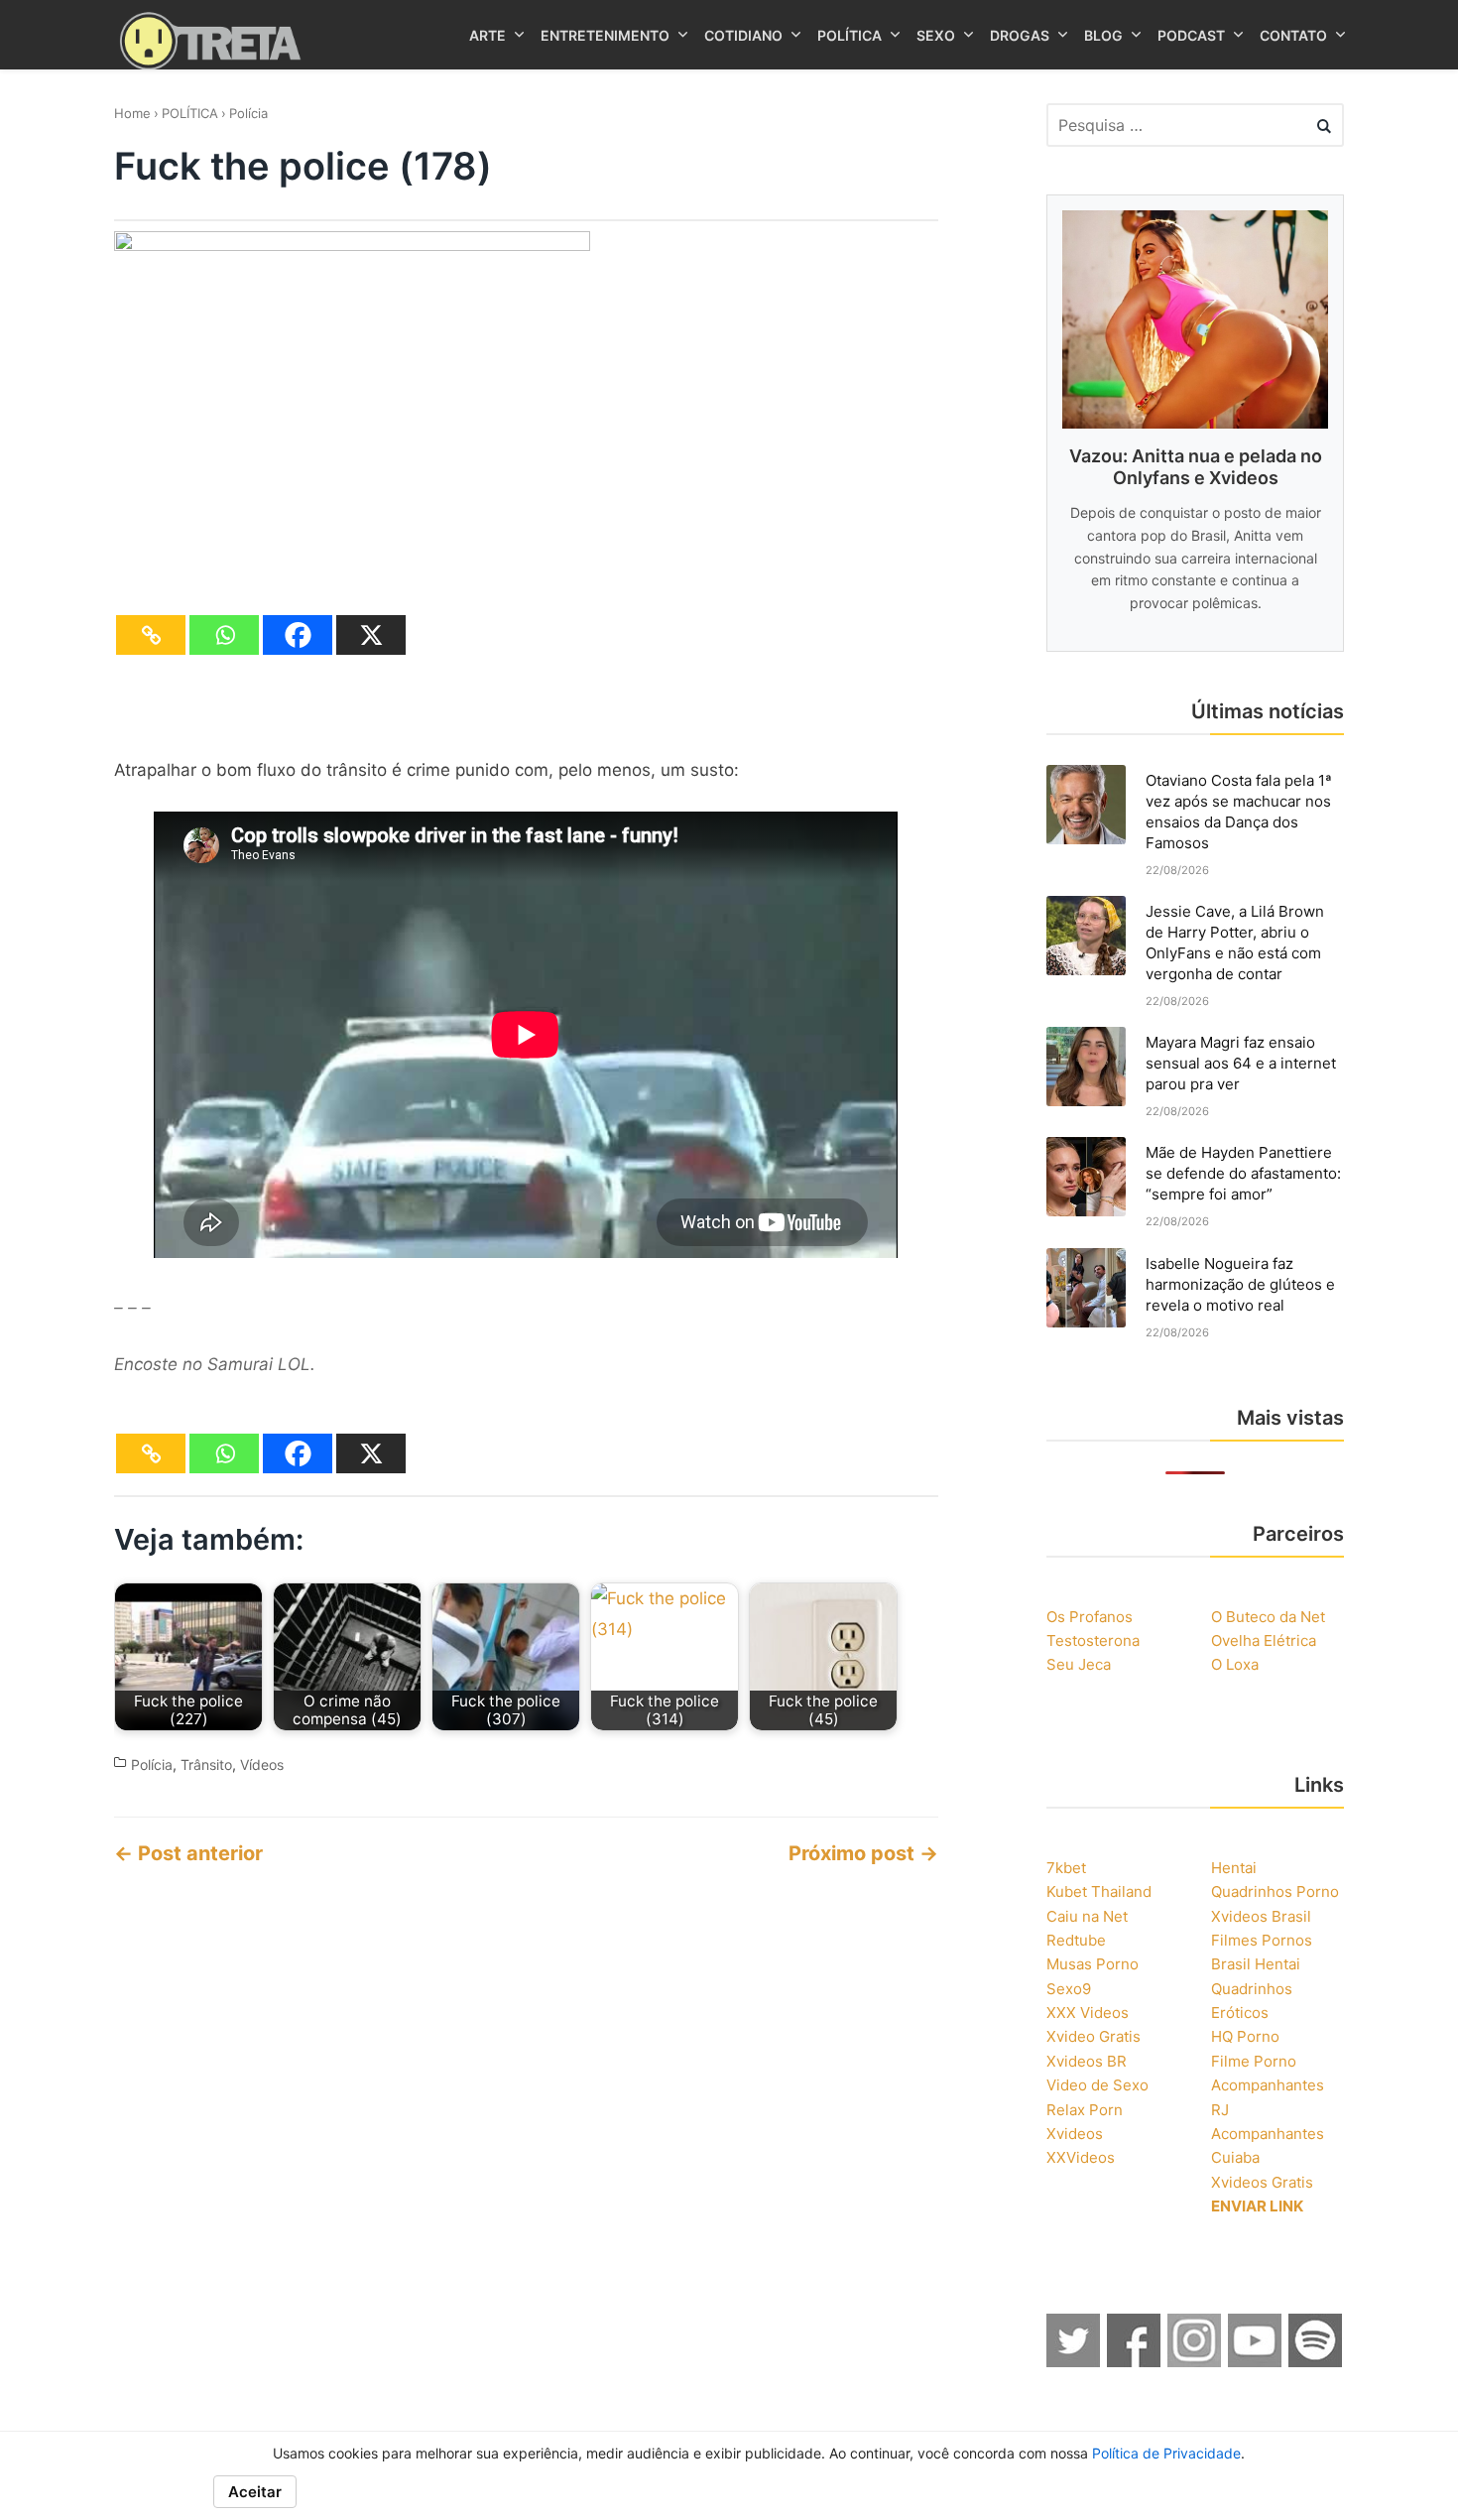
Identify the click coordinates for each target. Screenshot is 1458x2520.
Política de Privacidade (1166, 2453)
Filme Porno (1254, 2061)
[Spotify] (1316, 2361)
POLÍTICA (190, 113)
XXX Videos (1088, 2013)
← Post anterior (188, 1853)
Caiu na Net (1087, 1916)
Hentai (1234, 1868)
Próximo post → (863, 1853)
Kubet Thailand (1099, 1891)
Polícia (248, 113)
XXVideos (1081, 2157)
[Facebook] (298, 635)
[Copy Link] (151, 635)
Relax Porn (1085, 2110)
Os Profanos (1090, 1617)
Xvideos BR (1087, 2061)
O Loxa (1235, 1664)
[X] (371, 635)
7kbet (1066, 1868)
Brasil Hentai (1256, 1964)
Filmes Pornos (1262, 1940)
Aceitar (255, 2492)
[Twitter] (1074, 2361)
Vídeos (262, 1764)
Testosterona (1093, 1640)
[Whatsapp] (224, 635)
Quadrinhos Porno (1275, 1891)
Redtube (1076, 1940)
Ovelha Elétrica (1264, 1640)
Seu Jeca (1079, 1664)
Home (132, 113)
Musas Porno (1093, 1964)
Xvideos (1075, 2134)
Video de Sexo (1097, 2085)
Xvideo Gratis (1093, 2036)
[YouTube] (1256, 2361)
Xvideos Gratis (1262, 2182)
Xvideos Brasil (1261, 1916)
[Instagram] (1195, 2361)
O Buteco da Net (1268, 1617)
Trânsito (206, 1764)
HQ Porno (1245, 2036)
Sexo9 (1069, 1989)
